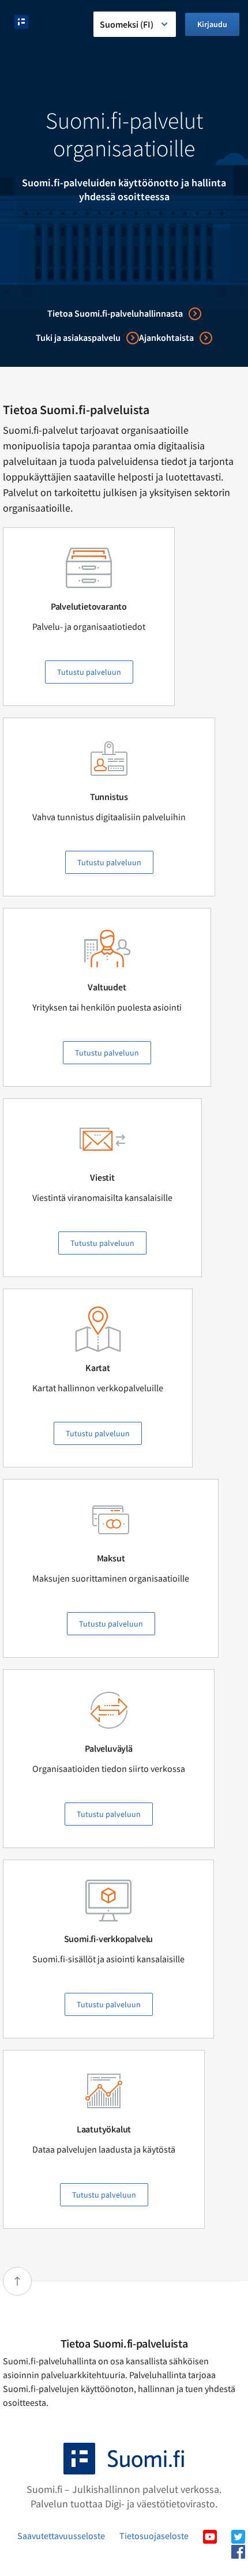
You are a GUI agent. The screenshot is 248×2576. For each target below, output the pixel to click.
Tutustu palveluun (89, 672)
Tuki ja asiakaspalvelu (78, 337)
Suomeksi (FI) (127, 24)
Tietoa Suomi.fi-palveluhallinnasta (115, 313)
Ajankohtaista (166, 337)
